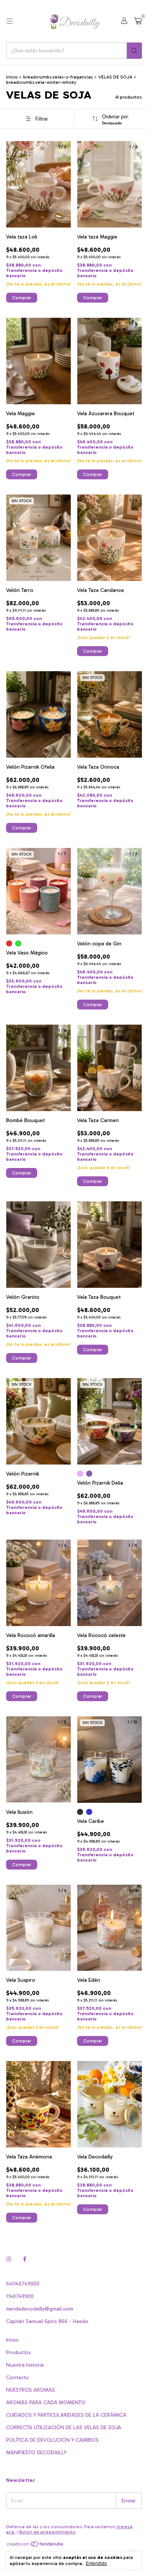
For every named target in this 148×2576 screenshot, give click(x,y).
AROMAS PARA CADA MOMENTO (46, 2403)
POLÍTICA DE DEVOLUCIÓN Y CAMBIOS (52, 2440)
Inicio (12, 77)
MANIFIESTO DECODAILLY (36, 2453)
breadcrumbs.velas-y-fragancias (58, 77)
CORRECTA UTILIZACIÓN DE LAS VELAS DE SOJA (64, 2428)
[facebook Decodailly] (25, 2259)
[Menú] (9, 21)
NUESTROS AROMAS (31, 2390)
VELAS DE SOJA (115, 77)
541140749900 (23, 2284)
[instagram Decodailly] (9, 2259)
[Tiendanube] (35, 2546)
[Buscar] (134, 51)
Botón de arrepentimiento (47, 2532)
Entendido (96, 2563)
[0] (138, 21)
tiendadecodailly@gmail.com (40, 2309)
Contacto (17, 2377)
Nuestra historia (25, 2365)
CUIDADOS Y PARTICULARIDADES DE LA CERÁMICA (66, 2415)
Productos (18, 2352)
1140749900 (20, 2296)
